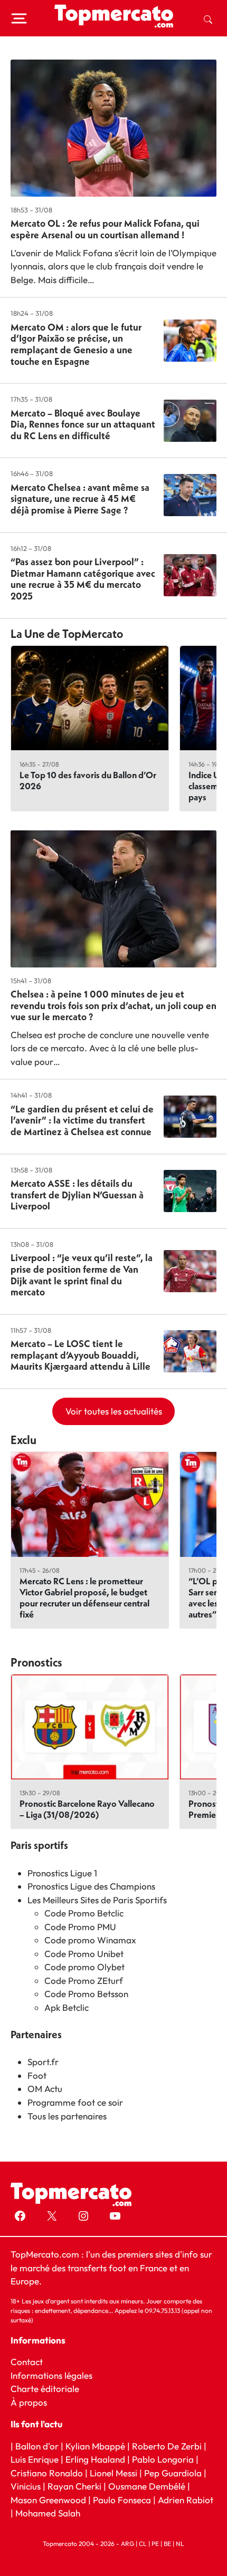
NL (180, 2544)
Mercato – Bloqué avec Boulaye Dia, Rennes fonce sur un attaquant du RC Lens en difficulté (83, 424)
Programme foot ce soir (75, 2102)
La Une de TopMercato (67, 634)
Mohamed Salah (48, 2513)
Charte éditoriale (45, 2389)
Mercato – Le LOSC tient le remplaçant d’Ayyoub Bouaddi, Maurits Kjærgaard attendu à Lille (81, 1355)
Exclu (23, 1440)
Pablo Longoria (163, 2459)
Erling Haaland (95, 2459)
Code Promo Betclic (84, 1913)
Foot (37, 2075)
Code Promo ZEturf (84, 1981)
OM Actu (45, 2089)
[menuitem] (208, 18)
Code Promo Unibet (84, 1954)
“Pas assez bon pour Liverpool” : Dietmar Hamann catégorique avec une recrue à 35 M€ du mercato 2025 (83, 579)
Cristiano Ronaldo (47, 2472)
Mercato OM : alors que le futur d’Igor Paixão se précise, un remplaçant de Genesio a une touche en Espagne (76, 344)
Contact (27, 2362)
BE (167, 2544)
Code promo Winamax (90, 1940)
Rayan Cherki (74, 2486)
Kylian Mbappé (95, 2446)
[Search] (208, 18)
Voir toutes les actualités (114, 1411)
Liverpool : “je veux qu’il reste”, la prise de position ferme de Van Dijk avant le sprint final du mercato (82, 1275)
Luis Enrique (35, 2459)
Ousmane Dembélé (147, 2486)
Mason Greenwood (49, 2499)
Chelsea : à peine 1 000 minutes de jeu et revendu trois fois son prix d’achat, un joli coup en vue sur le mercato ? (113, 1005)
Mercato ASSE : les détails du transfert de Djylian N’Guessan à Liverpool (77, 1195)
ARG (127, 2544)
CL (143, 2544)
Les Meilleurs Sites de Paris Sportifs (97, 1900)
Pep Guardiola (173, 2472)
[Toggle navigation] (19, 18)
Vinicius (26, 2486)
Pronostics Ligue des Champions (91, 1886)
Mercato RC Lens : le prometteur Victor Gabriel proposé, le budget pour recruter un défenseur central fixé (84, 1597)
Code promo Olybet (84, 1967)
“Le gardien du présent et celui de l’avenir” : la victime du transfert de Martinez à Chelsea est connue (82, 1120)
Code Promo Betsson (86, 1994)
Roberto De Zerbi (167, 2446)
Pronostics (36, 1662)
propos (32, 2402)
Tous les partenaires (67, 2116)
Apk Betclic (67, 2007)
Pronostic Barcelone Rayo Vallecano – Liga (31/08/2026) (87, 1809)
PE (155, 2544)
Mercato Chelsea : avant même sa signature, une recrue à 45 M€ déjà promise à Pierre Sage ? (80, 499)
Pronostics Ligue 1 (62, 1873)
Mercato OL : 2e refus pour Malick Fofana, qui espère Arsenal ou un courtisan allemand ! (105, 229)
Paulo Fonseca (122, 2499)
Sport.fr (43, 2062)
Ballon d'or (37, 2446)
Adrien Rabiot (186, 2499)
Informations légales (51, 2375)
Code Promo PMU (80, 1927)
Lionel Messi (113, 2472)
